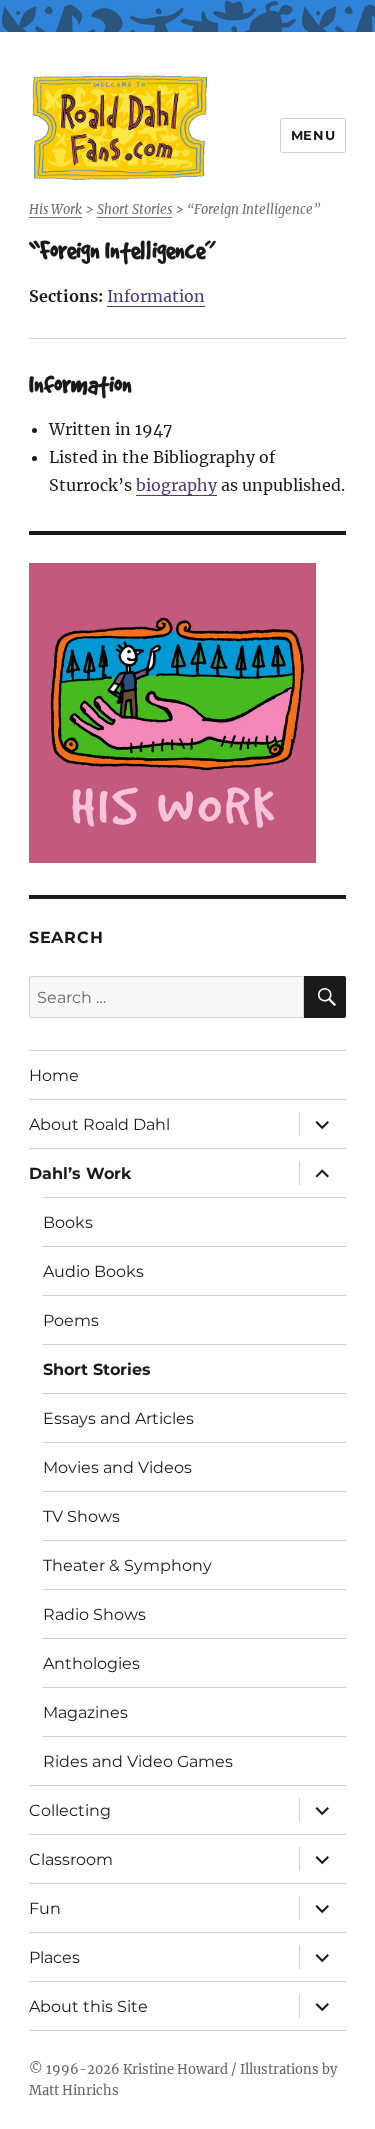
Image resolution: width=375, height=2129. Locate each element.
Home (54, 1075)
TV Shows (81, 1516)
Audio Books (93, 1271)
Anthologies (91, 1663)
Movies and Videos (117, 1467)
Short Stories (97, 1369)
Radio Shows (94, 1614)
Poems (71, 1320)
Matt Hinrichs (74, 2090)
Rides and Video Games (138, 1761)
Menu (313, 135)
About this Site (88, 2006)
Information (156, 296)
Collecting (70, 1810)
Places (54, 1957)
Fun (45, 1908)
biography (176, 485)
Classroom (71, 1859)
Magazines (85, 1712)
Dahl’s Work (80, 1173)
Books (68, 1222)
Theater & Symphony (127, 1565)
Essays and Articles (118, 1418)
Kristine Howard (175, 2069)
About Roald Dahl (99, 1124)
